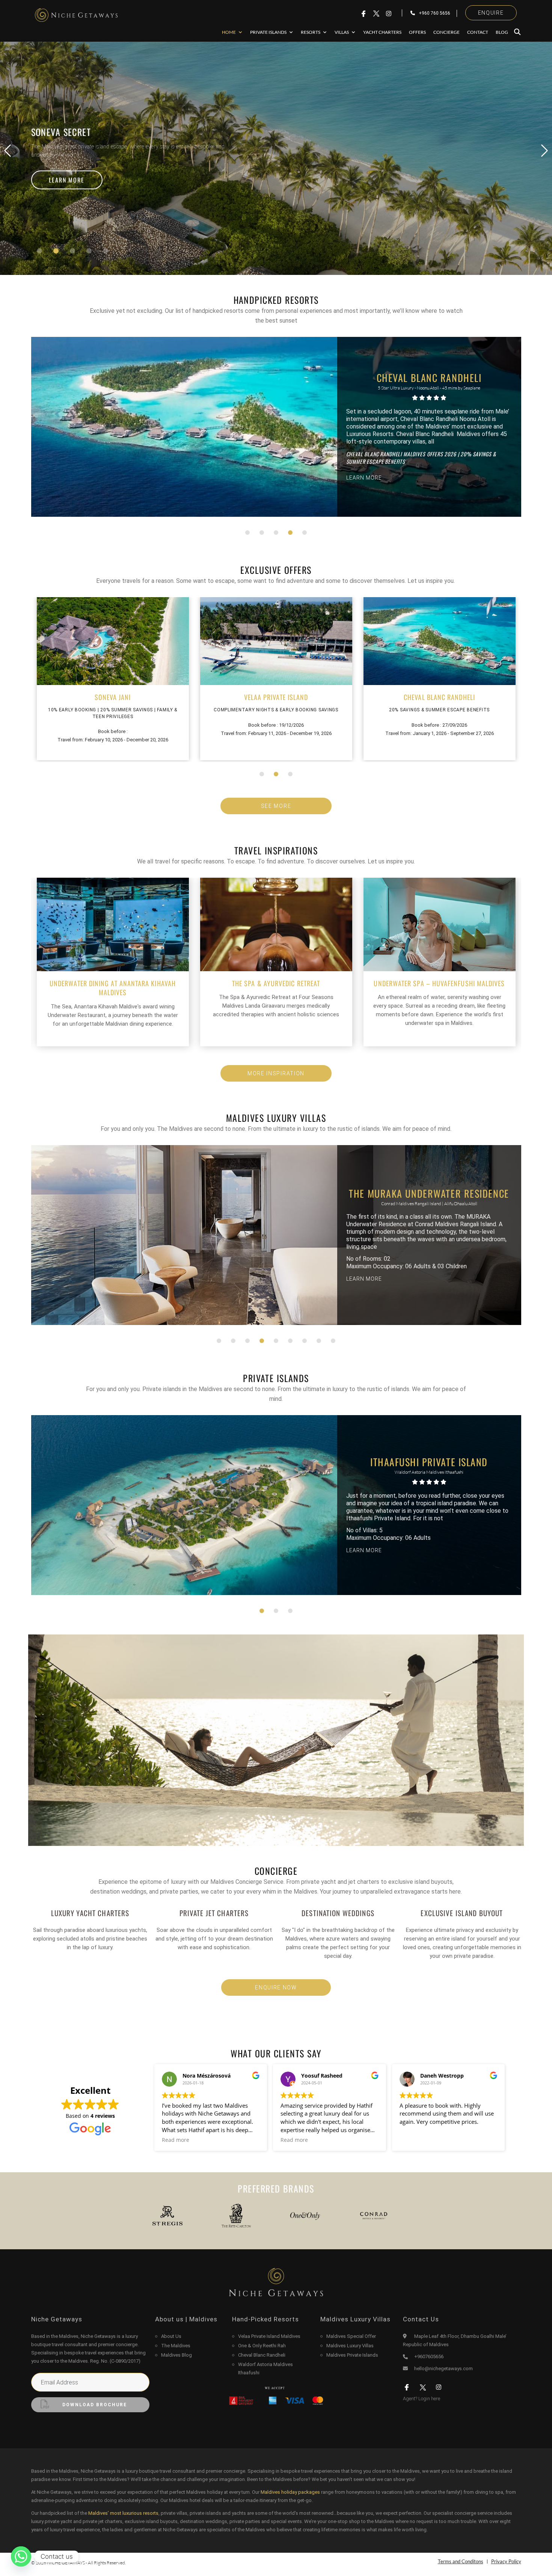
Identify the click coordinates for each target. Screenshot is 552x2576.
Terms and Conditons (461, 2562)
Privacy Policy (506, 2562)
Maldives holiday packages (290, 2492)
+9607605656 (429, 2356)
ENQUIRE (491, 13)
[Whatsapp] (21, 2556)
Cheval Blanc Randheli (262, 2355)
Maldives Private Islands (352, 2355)
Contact (478, 32)
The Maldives (176, 2346)
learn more (67, 180)
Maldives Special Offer (351, 2336)
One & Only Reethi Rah (262, 2346)
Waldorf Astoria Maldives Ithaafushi (265, 2369)
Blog (502, 32)
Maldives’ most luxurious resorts (123, 2513)
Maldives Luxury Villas (350, 2346)
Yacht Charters (382, 32)
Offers (417, 32)
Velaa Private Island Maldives (269, 2336)
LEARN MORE (364, 474)
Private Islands (268, 32)
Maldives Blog (176, 2355)
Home (229, 32)
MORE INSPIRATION (276, 1073)
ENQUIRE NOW (276, 1987)
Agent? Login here (422, 2399)
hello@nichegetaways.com (443, 2369)
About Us (171, 2336)
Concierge (446, 32)
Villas (342, 32)
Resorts (311, 32)
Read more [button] (176, 2140)
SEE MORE (276, 806)
